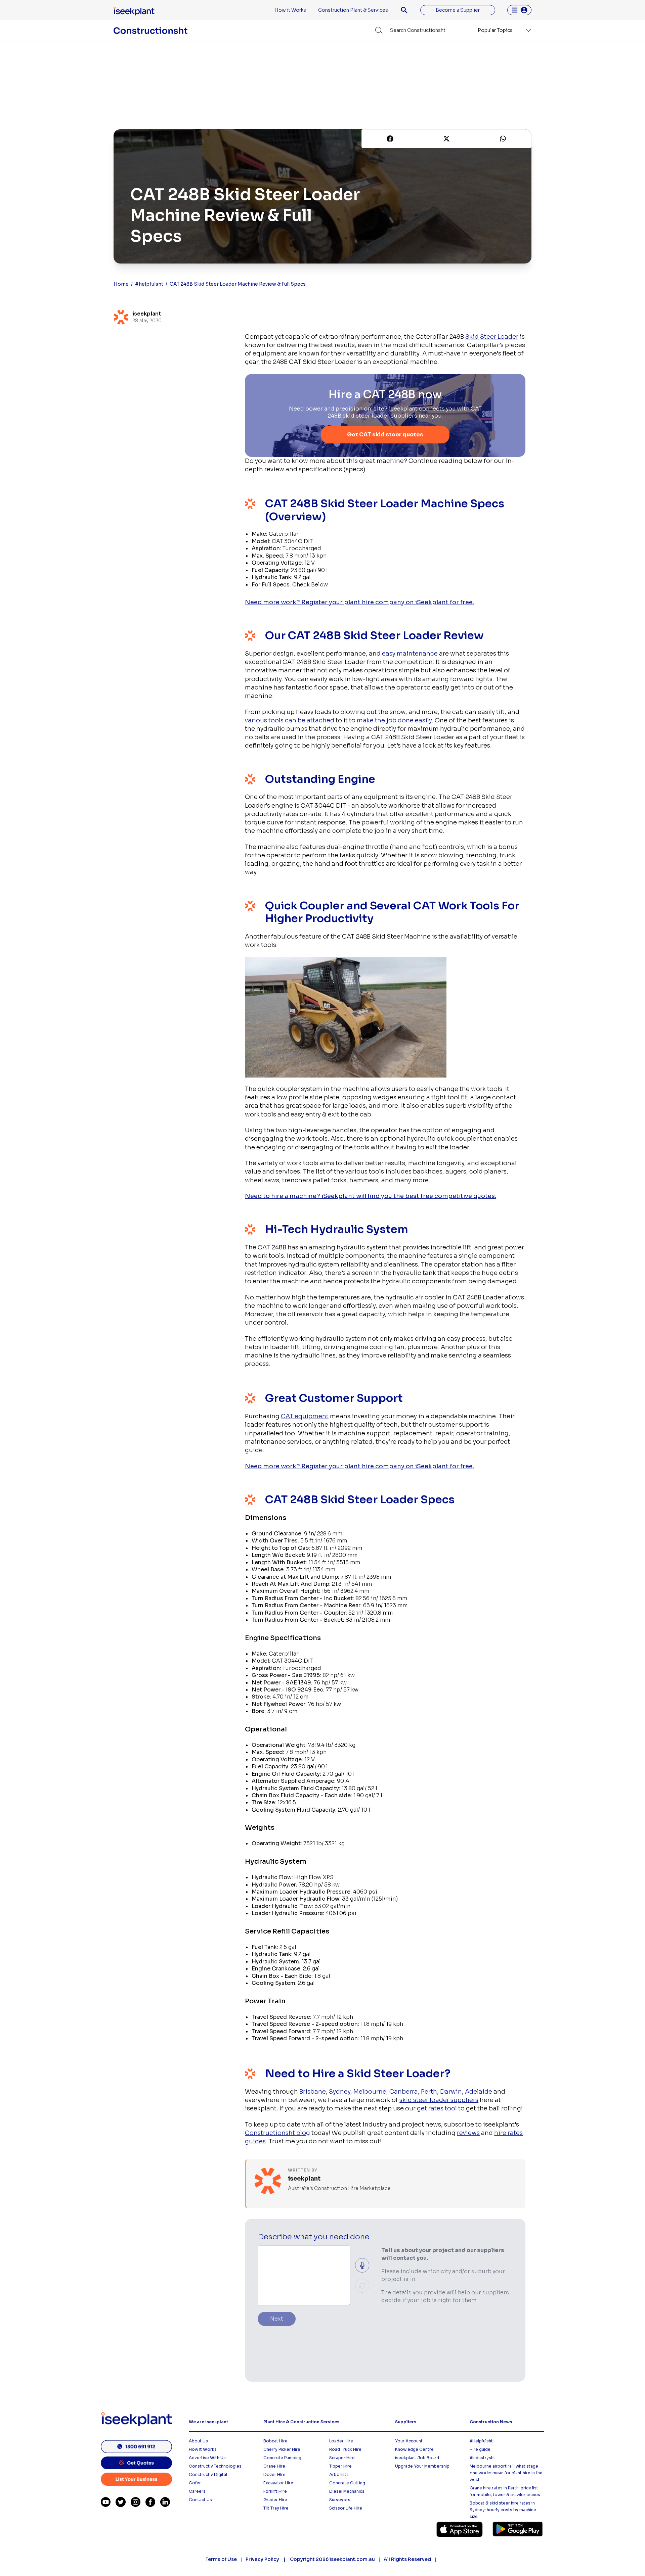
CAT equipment (305, 1416)
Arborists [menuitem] (339, 2474)
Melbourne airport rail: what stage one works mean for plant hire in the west (506, 2473)
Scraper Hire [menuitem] (342, 2458)
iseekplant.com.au (352, 2559)
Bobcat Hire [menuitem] (275, 2441)
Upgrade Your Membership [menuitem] (422, 2466)
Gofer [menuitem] (195, 2483)
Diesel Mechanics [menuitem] (347, 2491)
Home (121, 284)
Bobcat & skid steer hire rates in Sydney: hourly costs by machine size (503, 2510)
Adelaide (479, 2092)
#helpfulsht (149, 284)
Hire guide (480, 2449)
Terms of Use (221, 2559)
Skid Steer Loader (492, 337)
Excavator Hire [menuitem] (278, 2483)
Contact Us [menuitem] (200, 2500)
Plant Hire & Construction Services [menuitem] (301, 2422)
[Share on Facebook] (390, 139)
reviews (468, 2133)
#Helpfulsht (481, 2441)
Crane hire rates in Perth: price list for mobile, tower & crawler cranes (505, 2491)
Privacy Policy (263, 2559)
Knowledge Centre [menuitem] (414, 2449)
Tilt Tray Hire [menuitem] (276, 2508)
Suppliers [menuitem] (406, 2422)
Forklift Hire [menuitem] (275, 2491)
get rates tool (437, 2108)
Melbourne (370, 2092)
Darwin (451, 2092)
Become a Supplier (458, 10)
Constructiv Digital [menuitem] (208, 2474)
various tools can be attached (290, 720)
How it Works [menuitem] (290, 10)
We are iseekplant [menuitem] (208, 2422)
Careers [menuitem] (197, 2491)
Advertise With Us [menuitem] (207, 2458)
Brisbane (313, 2092)
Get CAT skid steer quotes (385, 435)
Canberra (404, 2092)
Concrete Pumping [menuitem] (282, 2458)
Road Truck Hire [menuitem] (345, 2449)
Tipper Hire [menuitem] (340, 2466)
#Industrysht (482, 2458)
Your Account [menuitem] (409, 2441)
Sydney (340, 2092)
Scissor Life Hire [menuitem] (346, 2508)
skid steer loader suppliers (439, 2100)
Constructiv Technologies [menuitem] (215, 2466)
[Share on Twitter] (446, 139)
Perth (429, 2092)
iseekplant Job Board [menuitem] (417, 2458)
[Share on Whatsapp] (503, 139)
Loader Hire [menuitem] (341, 2441)
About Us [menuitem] (198, 2441)
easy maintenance (410, 654)
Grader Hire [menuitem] (275, 2500)
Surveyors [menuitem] (340, 2500)
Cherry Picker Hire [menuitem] (282, 2449)
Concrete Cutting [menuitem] (347, 2483)
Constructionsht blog (277, 2133)
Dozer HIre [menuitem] (274, 2474)
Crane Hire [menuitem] (274, 2466)
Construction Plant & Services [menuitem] (353, 10)
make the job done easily (394, 720)
